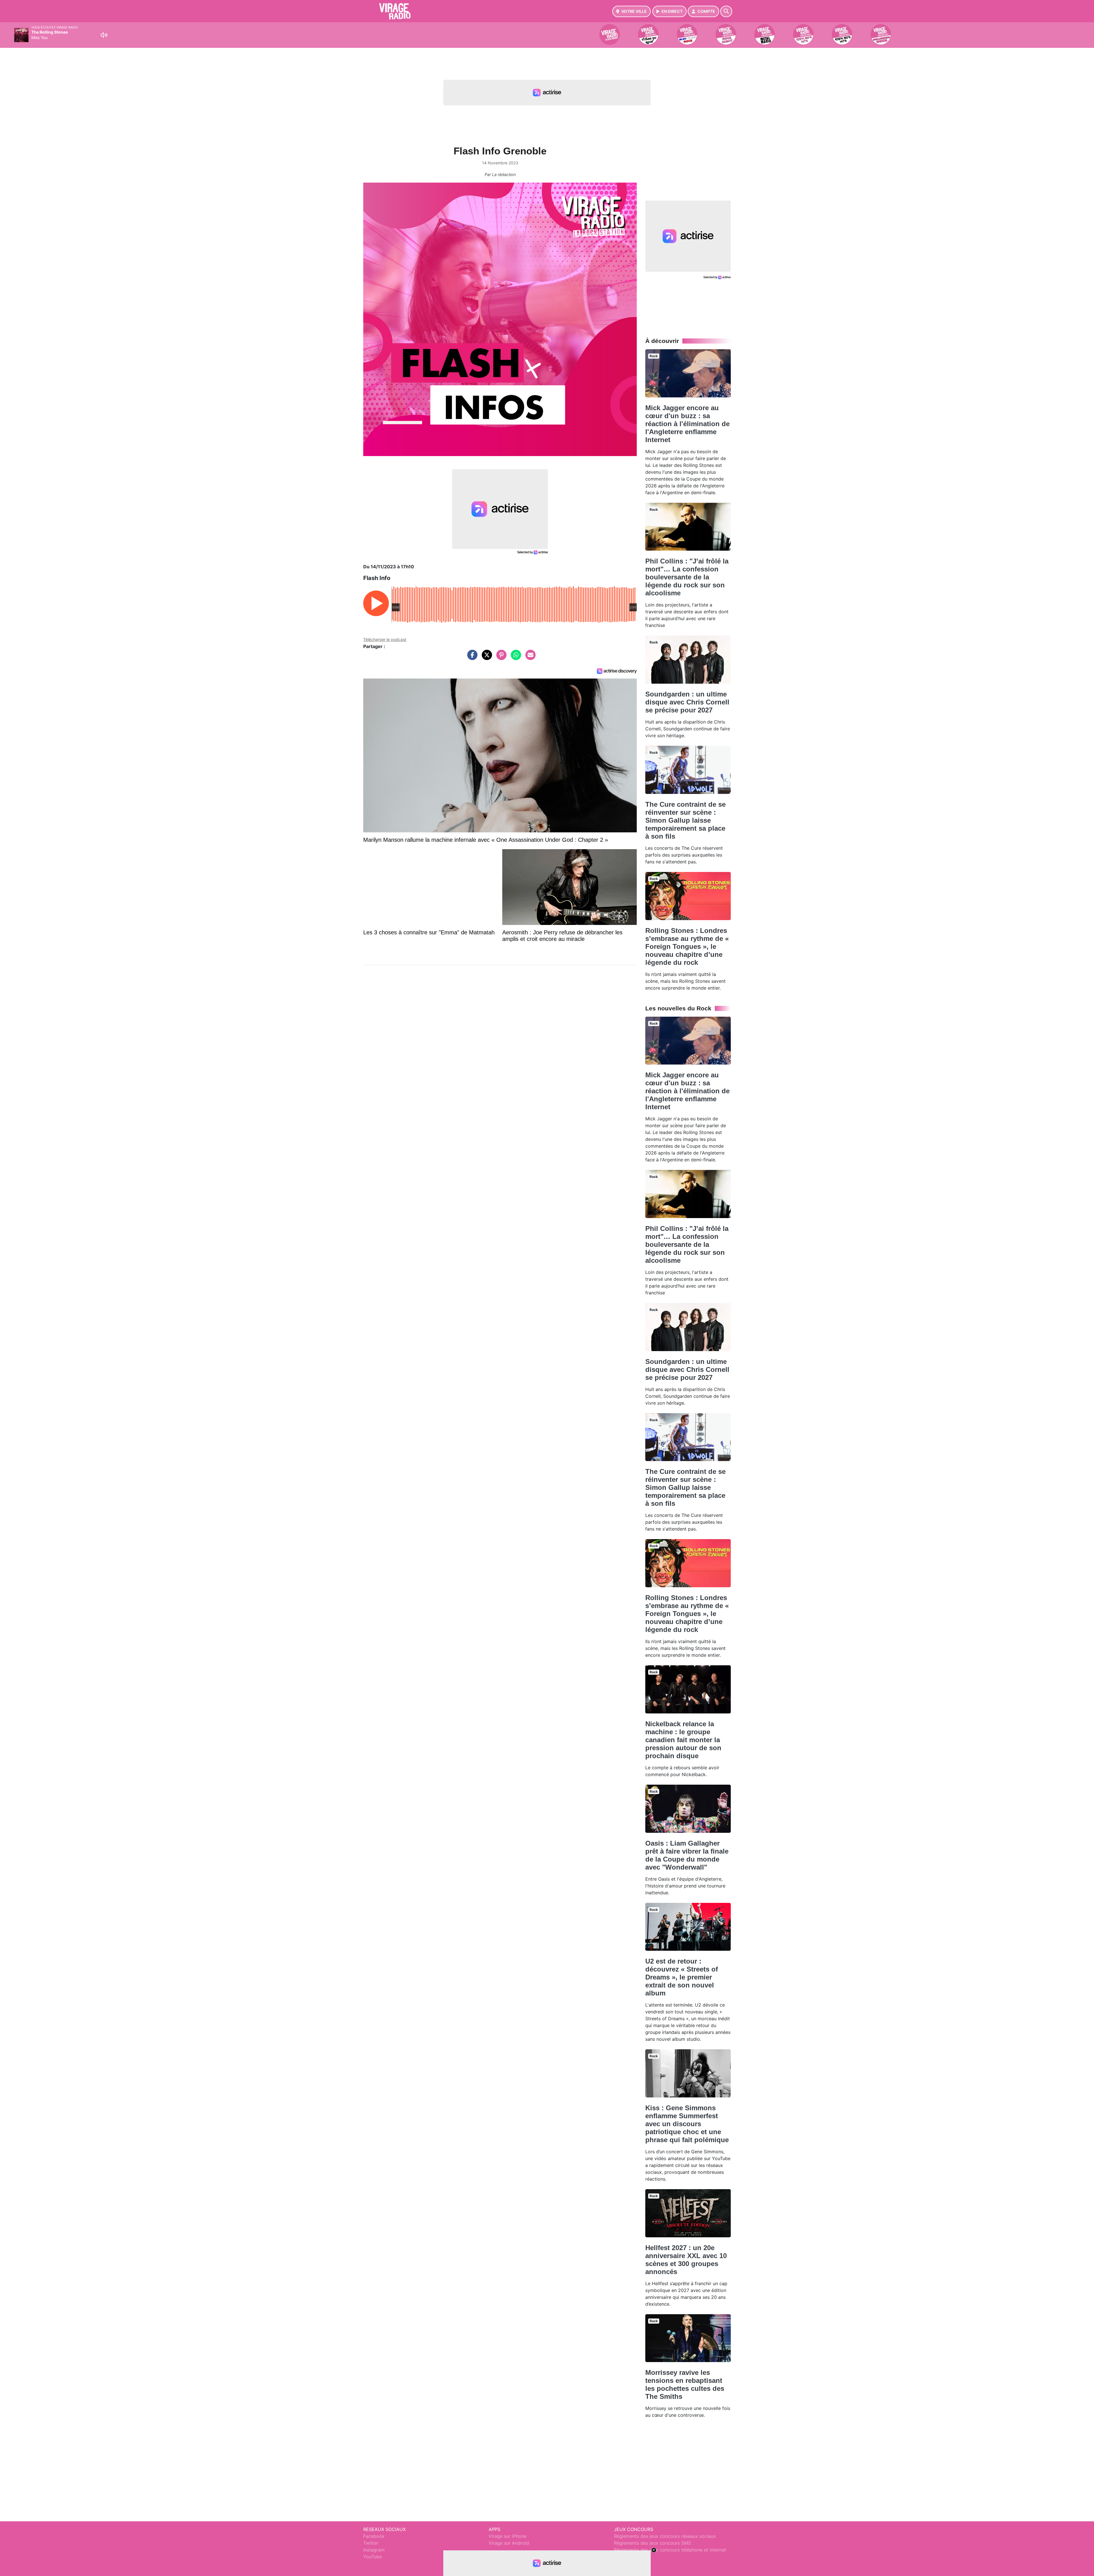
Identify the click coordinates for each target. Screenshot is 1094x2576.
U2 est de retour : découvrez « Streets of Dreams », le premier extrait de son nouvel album (682, 1977)
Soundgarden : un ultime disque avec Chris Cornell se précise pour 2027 (687, 702)
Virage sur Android (509, 2543)
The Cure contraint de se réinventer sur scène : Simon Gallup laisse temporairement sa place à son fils (685, 820)
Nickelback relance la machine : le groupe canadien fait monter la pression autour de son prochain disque (683, 1740)
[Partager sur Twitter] (485, 658)
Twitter (371, 2543)
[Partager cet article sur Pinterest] (500, 658)
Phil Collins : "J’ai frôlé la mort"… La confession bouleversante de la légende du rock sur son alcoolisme (687, 577)
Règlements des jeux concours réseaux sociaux (665, 2536)
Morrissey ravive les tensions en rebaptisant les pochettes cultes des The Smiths (685, 2384)
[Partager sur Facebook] (471, 658)
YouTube (373, 2557)
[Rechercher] (726, 11)
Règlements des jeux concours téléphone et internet (670, 2550)
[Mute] (104, 35)
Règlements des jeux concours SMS (652, 2543)
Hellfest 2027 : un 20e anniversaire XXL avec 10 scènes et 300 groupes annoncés (686, 2260)
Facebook (374, 2536)
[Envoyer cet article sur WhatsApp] (515, 658)
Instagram (374, 2550)
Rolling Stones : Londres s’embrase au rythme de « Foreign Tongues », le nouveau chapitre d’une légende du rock (687, 946)
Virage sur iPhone (508, 2536)
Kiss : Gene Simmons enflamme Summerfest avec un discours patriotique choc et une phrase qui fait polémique (687, 2124)
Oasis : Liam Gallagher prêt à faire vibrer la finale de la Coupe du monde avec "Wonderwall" (687, 1855)
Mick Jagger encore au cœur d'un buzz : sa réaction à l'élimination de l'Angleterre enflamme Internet (687, 424)
